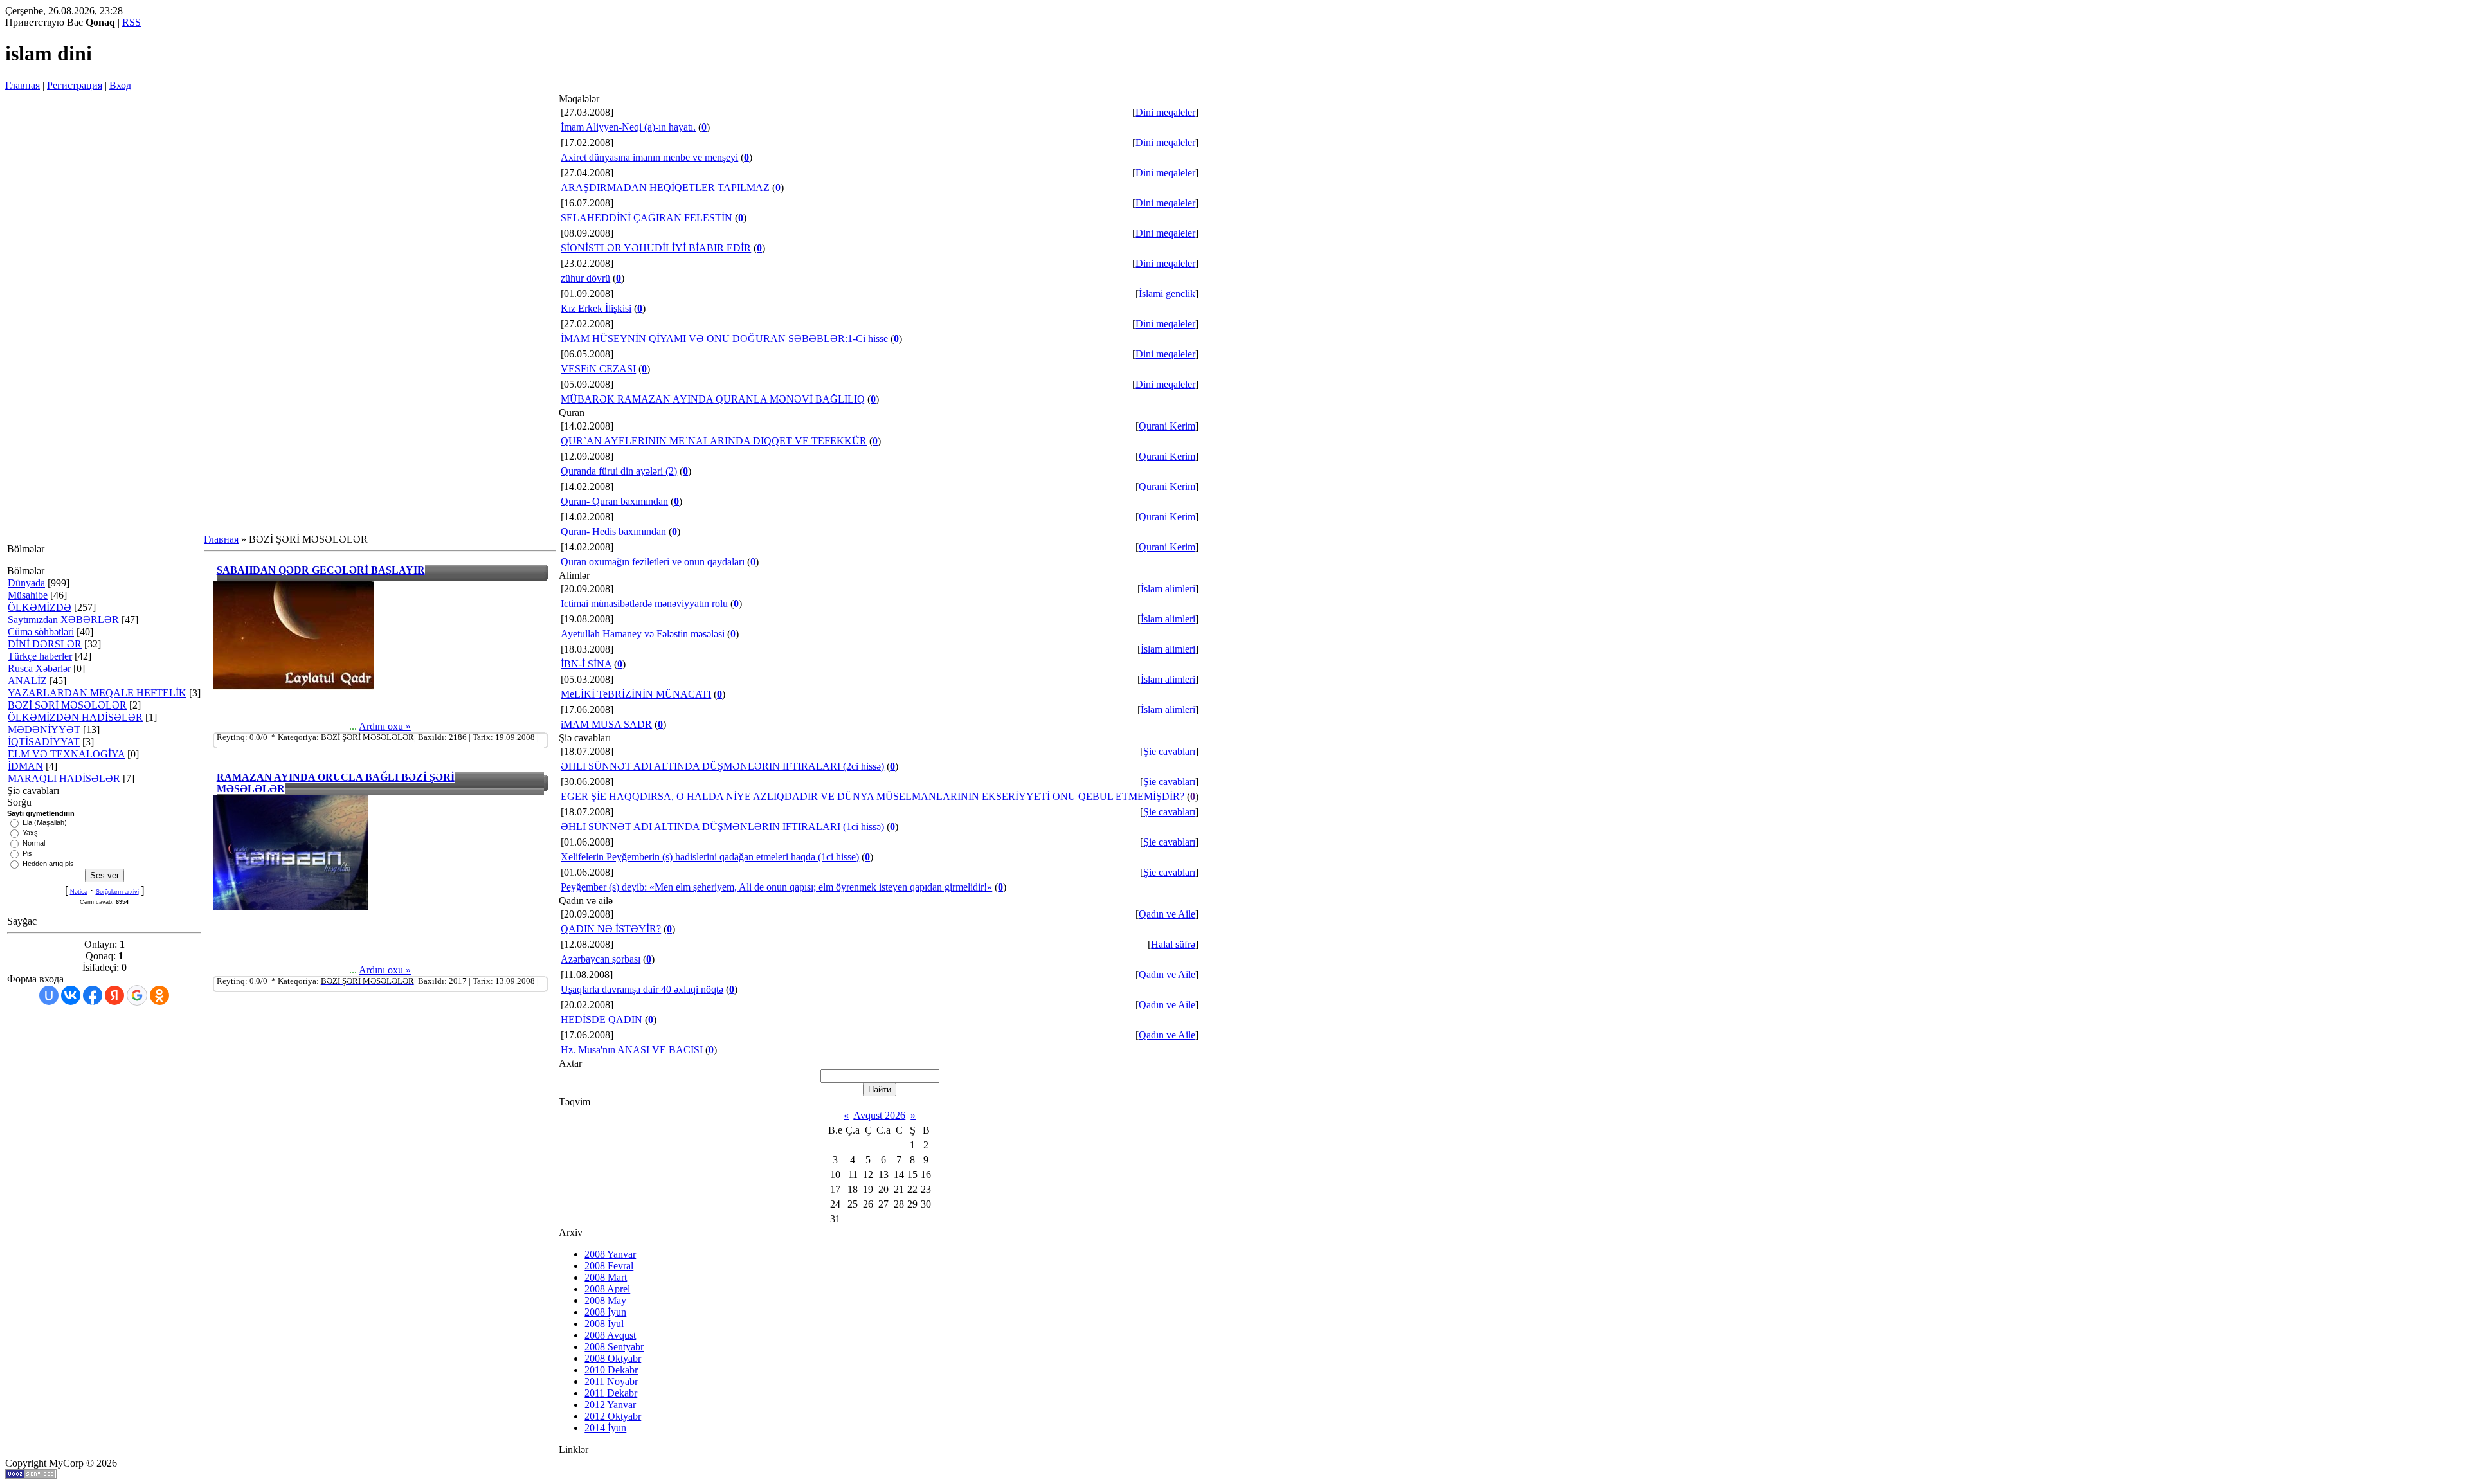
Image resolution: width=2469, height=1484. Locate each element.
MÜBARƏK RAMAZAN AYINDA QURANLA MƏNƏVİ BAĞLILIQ (713, 399)
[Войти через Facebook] (93, 995)
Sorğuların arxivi (117, 892)
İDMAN (25, 766)
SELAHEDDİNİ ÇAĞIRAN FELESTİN (647, 218)
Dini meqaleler (1165, 112)
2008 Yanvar (610, 1254)
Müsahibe (28, 595)
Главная (23, 85)
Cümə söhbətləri (41, 632)
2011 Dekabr (611, 1393)
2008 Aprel (607, 1289)
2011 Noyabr (611, 1381)
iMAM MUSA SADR (606, 724)
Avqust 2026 (879, 1115)
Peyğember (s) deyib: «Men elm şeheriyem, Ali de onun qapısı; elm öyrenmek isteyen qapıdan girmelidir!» (776, 887)
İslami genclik (1167, 294)
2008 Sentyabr (614, 1347)
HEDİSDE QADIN (601, 1019)
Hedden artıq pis (48, 864)
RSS (131, 22)
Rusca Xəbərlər (39, 668)
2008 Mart (606, 1277)
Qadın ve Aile (1167, 914)
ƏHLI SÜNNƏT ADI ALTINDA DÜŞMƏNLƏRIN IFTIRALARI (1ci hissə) (722, 827)
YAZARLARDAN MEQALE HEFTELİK (97, 693)
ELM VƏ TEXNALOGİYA (66, 754)
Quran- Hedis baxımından (613, 531)
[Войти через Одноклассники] (159, 995)
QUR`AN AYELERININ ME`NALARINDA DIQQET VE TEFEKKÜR (714, 441)
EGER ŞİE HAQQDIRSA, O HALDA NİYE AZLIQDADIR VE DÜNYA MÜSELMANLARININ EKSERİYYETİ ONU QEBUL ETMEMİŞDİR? (873, 796)
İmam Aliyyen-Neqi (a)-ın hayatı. (628, 127)
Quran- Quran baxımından (614, 501)
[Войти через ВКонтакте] (71, 995)
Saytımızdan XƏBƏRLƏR (63, 620)
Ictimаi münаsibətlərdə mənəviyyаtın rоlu (644, 603)
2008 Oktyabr (613, 1358)
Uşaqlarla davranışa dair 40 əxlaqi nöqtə (642, 989)
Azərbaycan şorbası (601, 959)
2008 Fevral (609, 1266)
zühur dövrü (585, 278)
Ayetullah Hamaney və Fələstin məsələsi (643, 634)
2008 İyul (604, 1324)
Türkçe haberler (40, 656)
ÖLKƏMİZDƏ (40, 607)
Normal (34, 843)
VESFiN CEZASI (598, 369)
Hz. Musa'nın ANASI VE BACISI (632, 1050)
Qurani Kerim (1167, 426)
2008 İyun (605, 1312)
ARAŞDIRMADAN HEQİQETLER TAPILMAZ (665, 187)
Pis (27, 853)
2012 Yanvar (610, 1405)
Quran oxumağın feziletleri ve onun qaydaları (653, 562)
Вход (120, 85)
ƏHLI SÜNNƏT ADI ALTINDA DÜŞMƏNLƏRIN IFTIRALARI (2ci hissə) (722, 766)
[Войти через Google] (137, 995)
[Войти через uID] (49, 995)
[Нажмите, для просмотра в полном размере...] (293, 686)
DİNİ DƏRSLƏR (45, 644)
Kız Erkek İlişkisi (596, 308)
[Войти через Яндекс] (114, 995)
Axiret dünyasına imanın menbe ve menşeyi (649, 157)
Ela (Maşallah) (45, 822)
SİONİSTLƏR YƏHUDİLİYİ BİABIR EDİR (656, 248)
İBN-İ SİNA (586, 664)
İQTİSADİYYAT (44, 742)
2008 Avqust (610, 1335)
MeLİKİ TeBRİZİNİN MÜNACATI (636, 694)
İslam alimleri (1168, 589)
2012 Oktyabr (613, 1416)
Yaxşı (31, 833)
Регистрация (75, 85)
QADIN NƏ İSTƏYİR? (611, 929)
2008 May (605, 1300)
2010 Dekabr (611, 1370)
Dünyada (26, 583)
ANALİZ (27, 681)
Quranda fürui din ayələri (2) (619, 471)
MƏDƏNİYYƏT (44, 729)
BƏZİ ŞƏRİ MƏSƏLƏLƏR (67, 705)
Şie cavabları (1169, 751)
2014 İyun (605, 1428)
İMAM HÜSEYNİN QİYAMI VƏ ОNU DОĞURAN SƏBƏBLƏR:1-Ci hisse (724, 339)
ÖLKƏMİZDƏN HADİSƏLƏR (75, 717)
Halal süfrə (1173, 944)
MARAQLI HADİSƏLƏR (64, 778)
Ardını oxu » (385, 726)
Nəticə (79, 892)
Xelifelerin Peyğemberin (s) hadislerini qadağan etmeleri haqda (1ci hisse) (710, 857)
